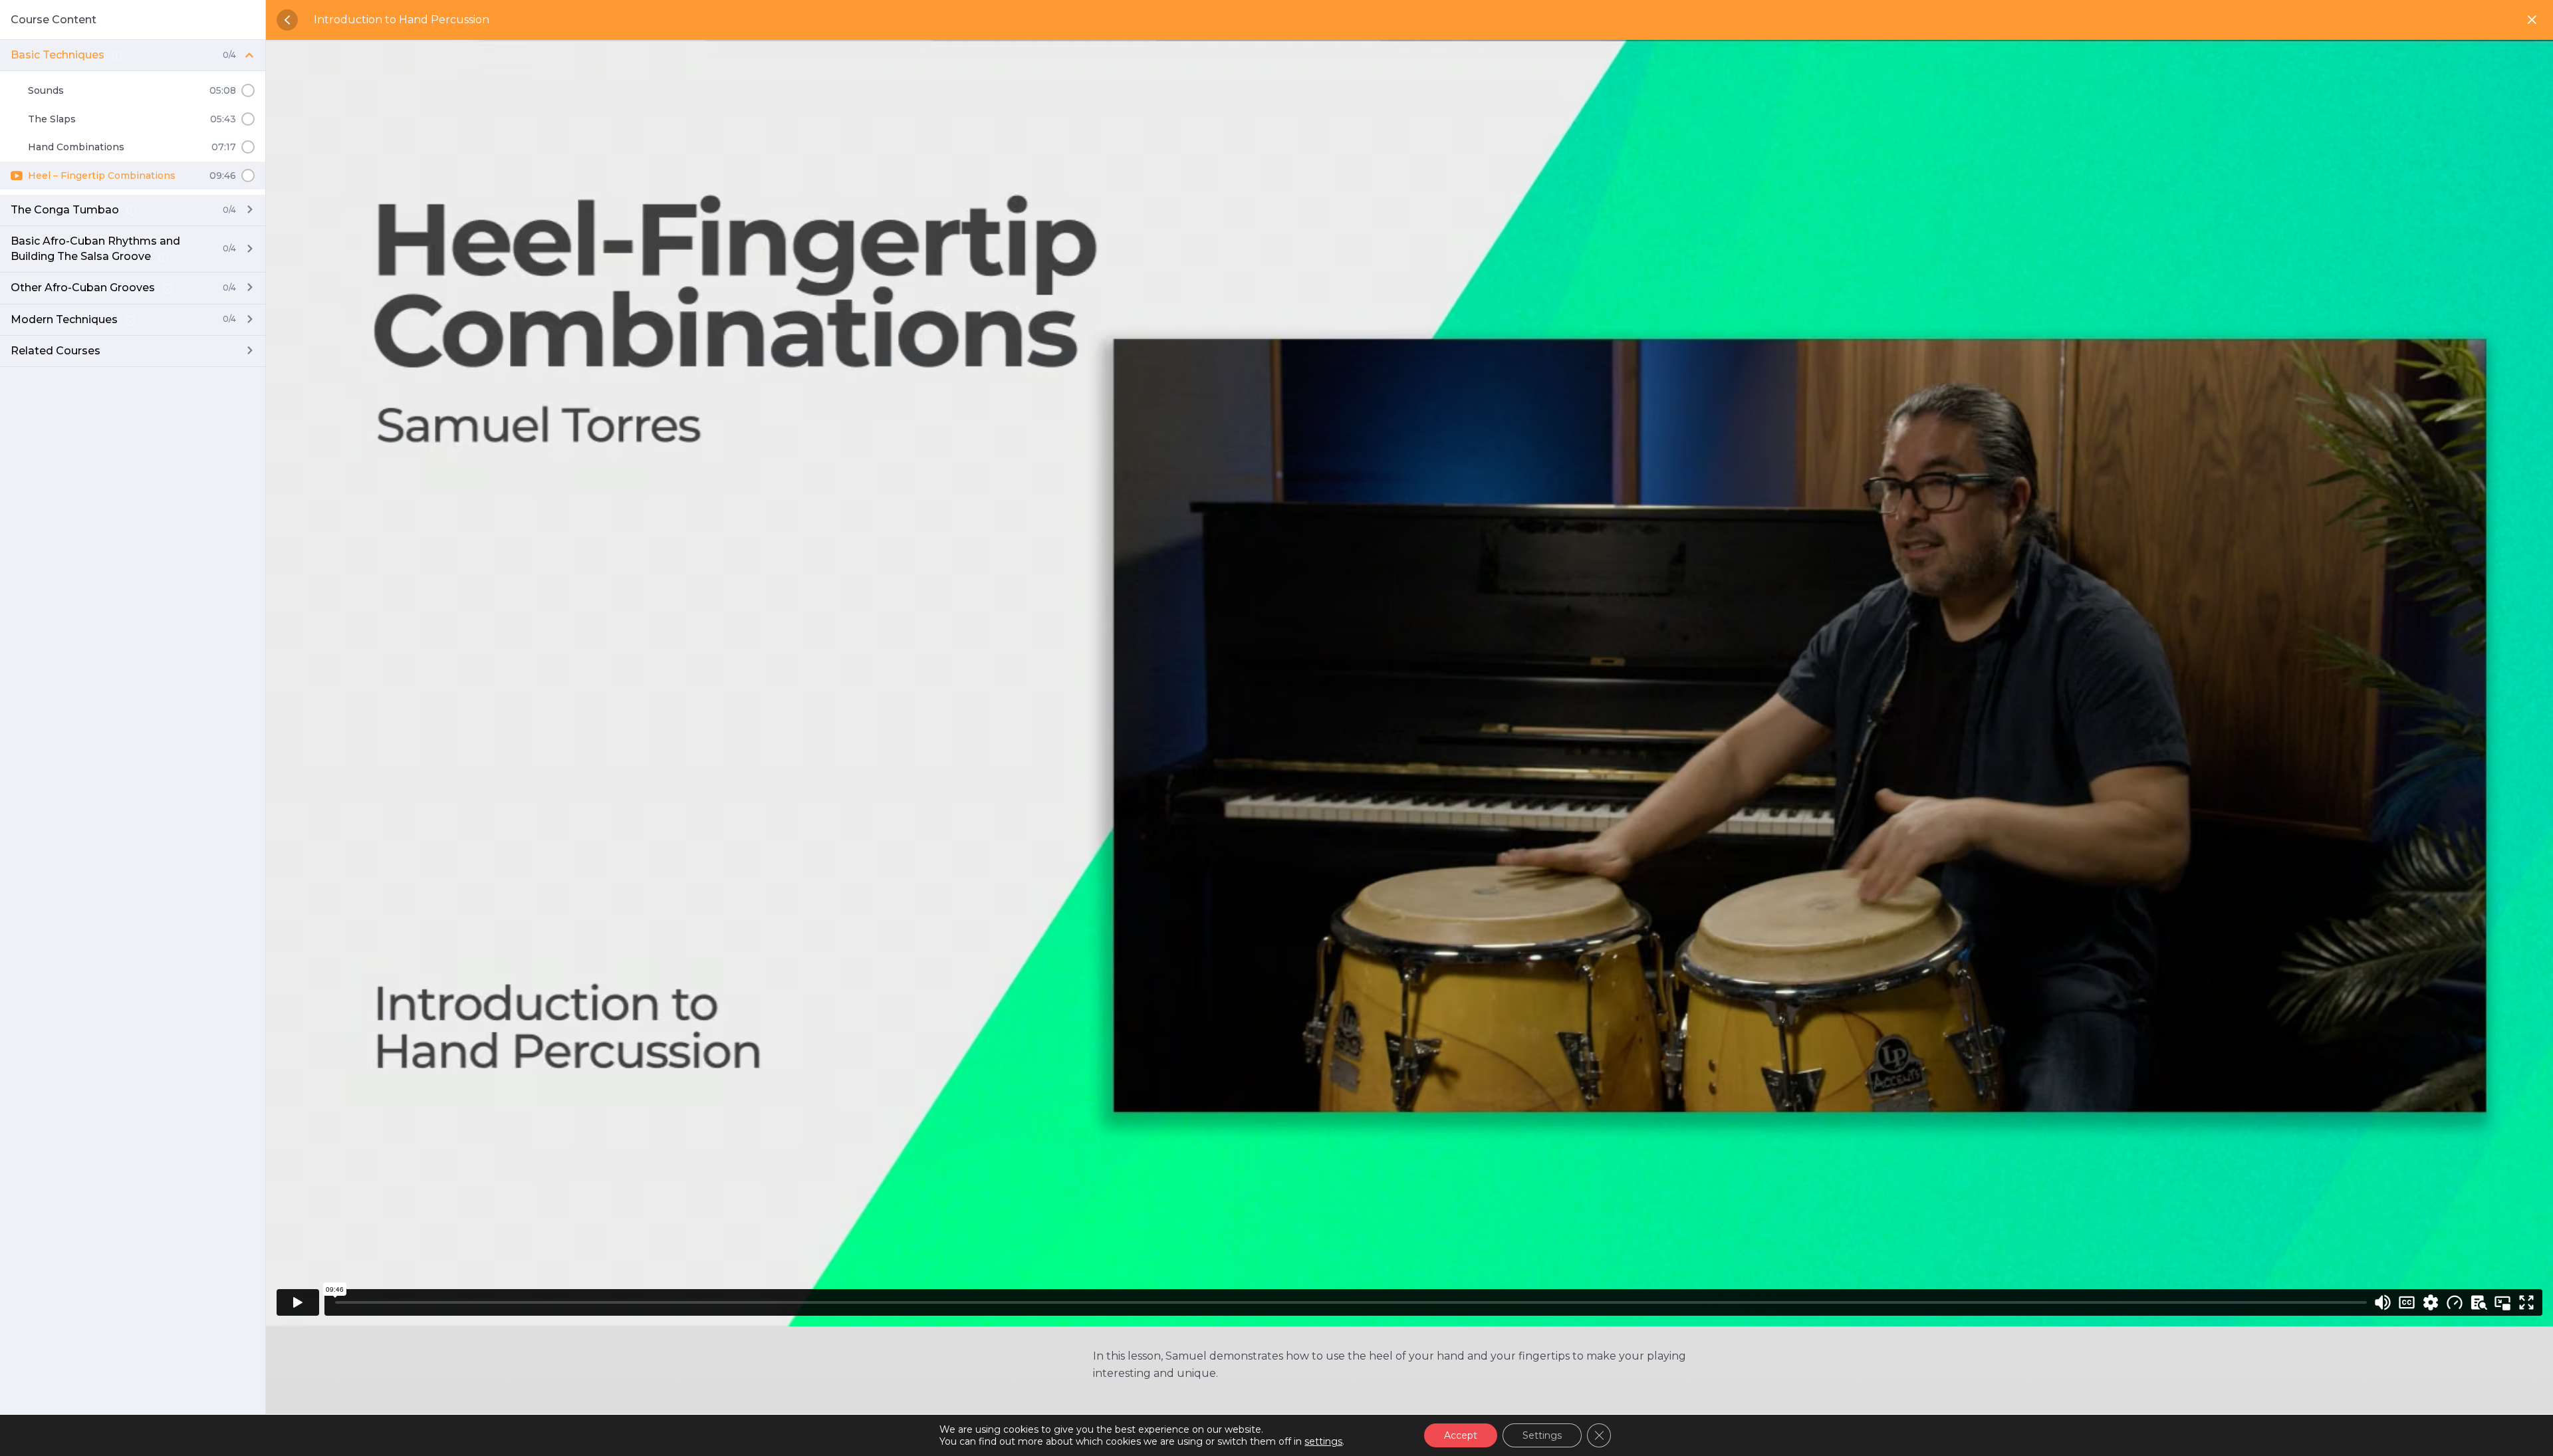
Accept (1461, 1435)
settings (1323, 1441)
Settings (1542, 1435)
